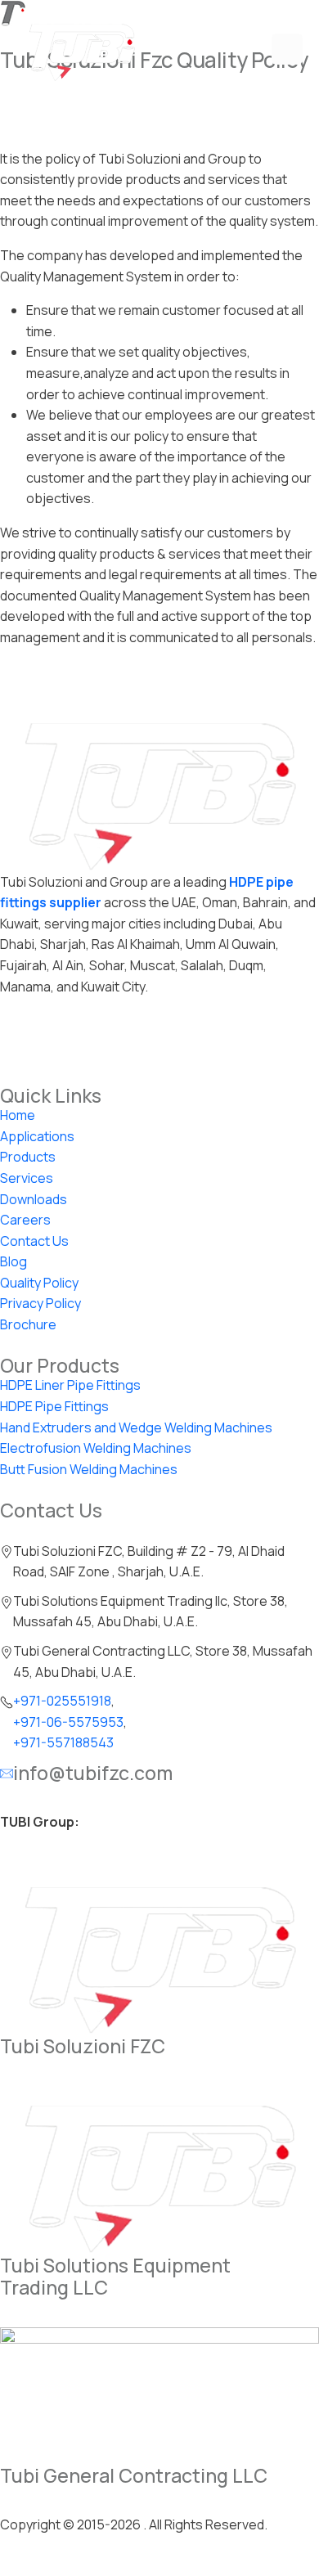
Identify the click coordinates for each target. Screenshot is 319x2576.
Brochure (28, 1324)
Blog (13, 1261)
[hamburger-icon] (287, 49)
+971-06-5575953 (68, 1722)
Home (18, 1115)
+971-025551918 (62, 1701)
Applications (37, 1136)
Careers (25, 1220)
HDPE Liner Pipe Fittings (70, 1385)
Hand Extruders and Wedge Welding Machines (136, 1427)
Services (27, 1178)
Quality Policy (39, 1283)
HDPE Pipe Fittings (54, 1406)
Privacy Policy (40, 1303)
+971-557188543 (63, 1742)
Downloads (34, 1199)
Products (28, 1157)
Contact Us (34, 1241)
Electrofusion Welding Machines (96, 1448)
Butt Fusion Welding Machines (89, 1469)
